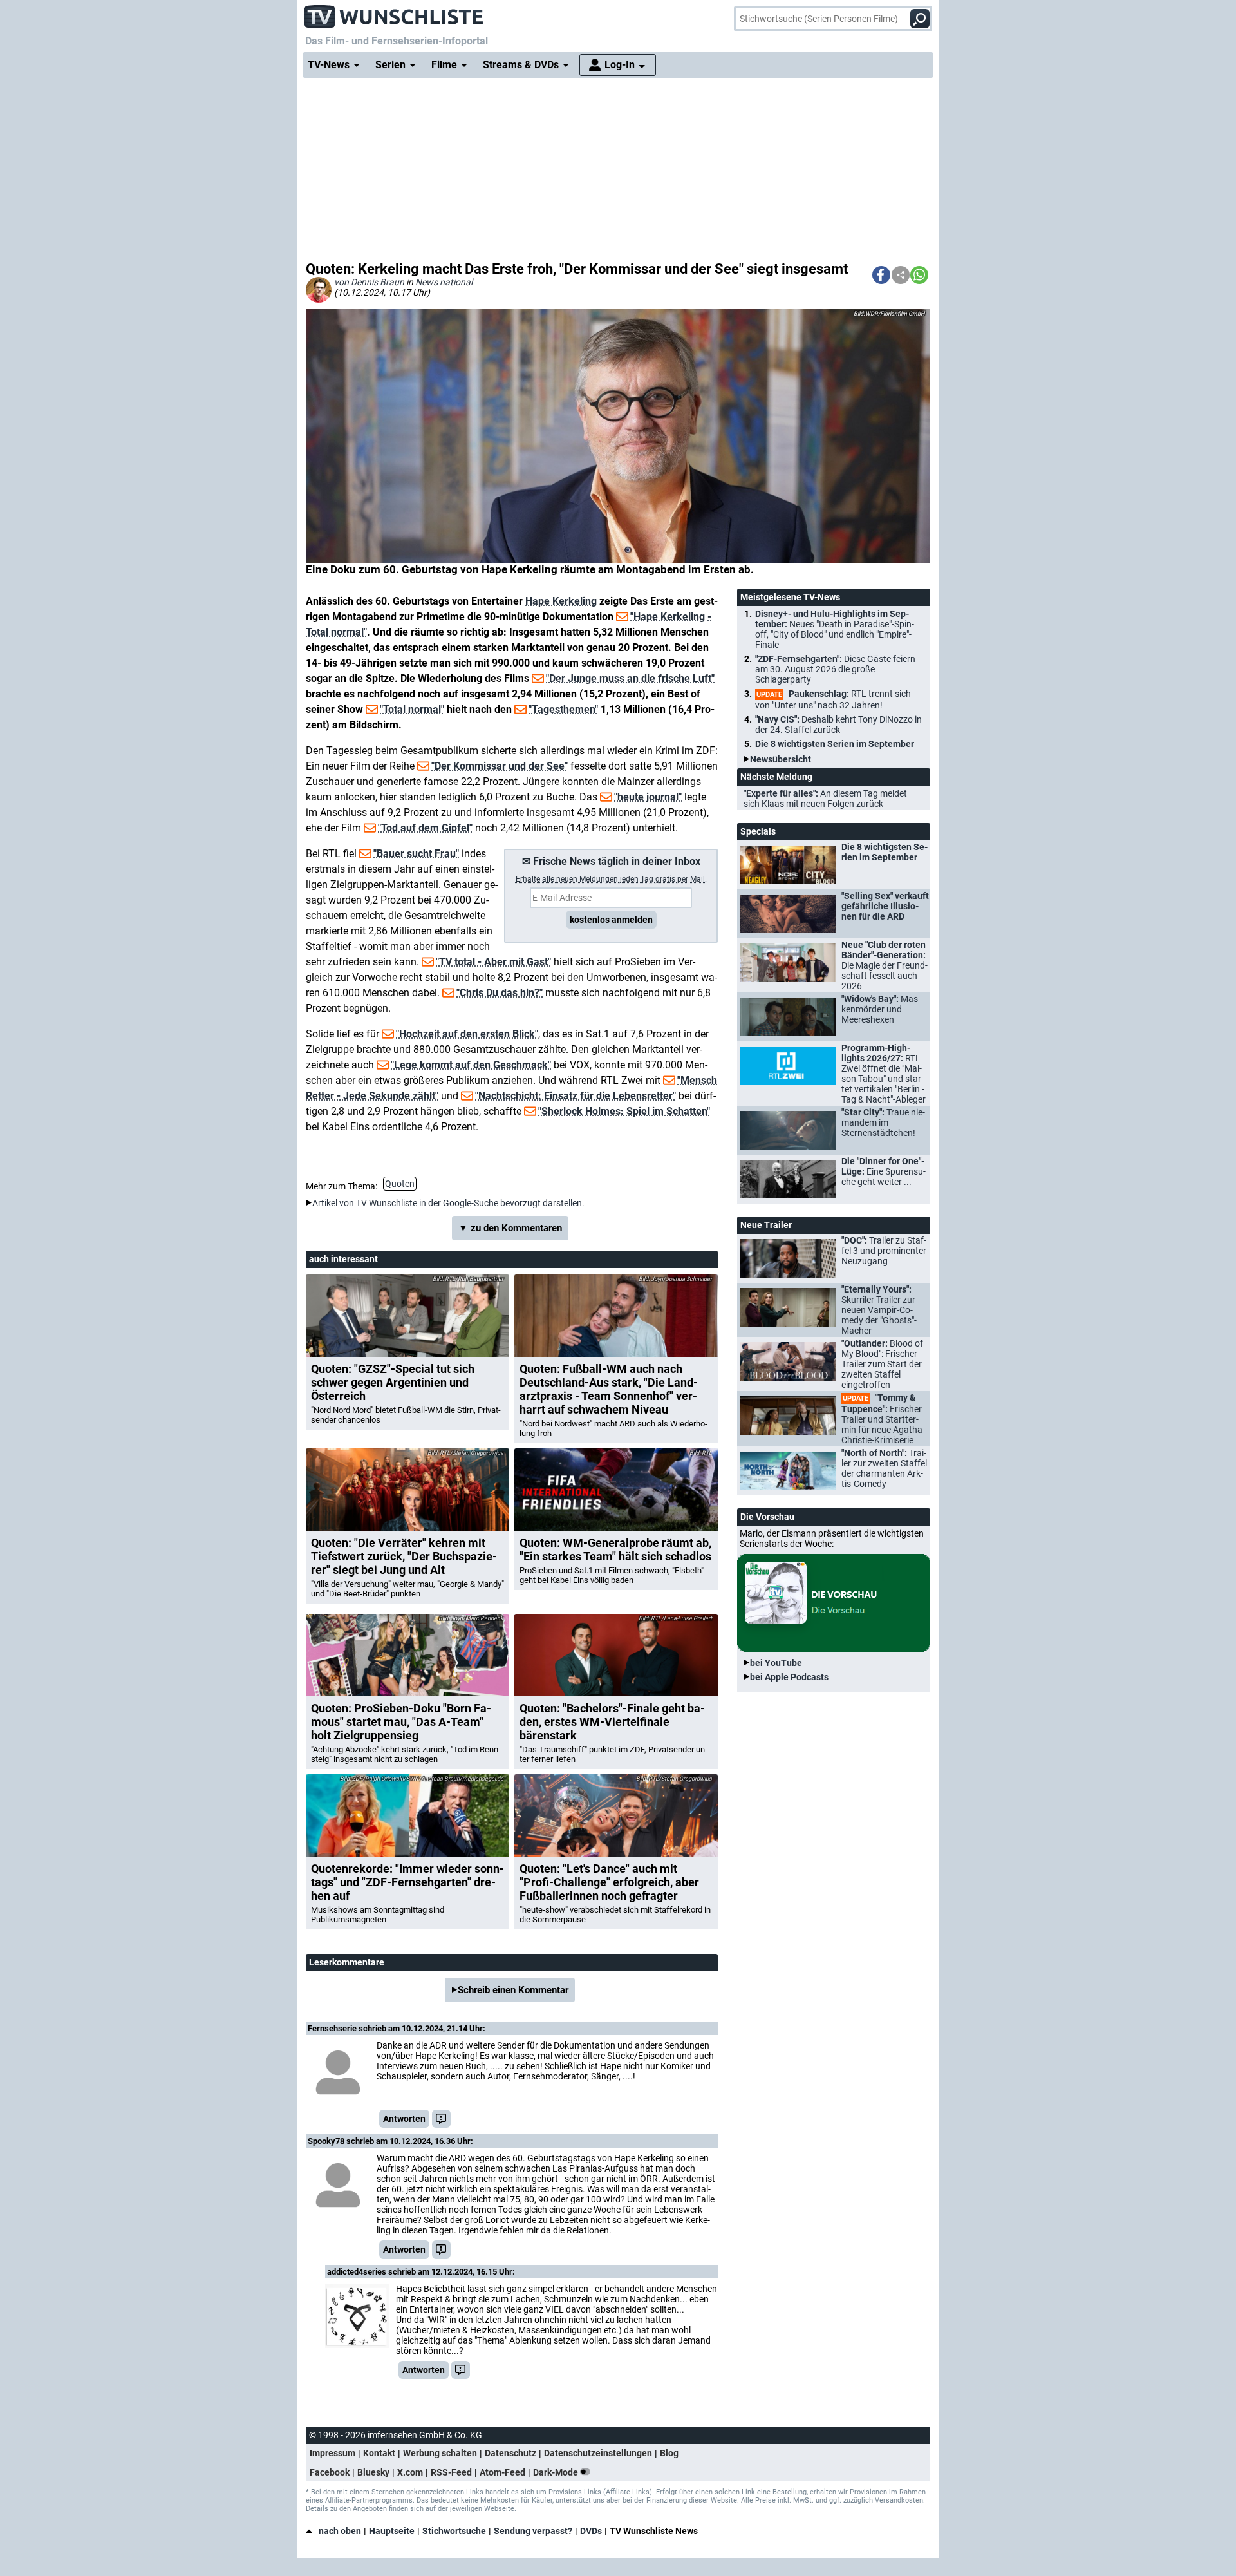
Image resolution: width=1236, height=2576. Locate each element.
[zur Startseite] (394, 13)
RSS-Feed (451, 2472)
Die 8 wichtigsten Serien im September (835, 744)
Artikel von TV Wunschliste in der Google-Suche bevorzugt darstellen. (448, 1203)
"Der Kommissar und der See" (500, 766)
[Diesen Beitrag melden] (441, 2119)
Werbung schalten (440, 2453)
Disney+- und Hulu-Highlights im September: (835, 629)
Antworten (404, 2119)
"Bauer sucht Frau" (416, 854)
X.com (410, 2472)
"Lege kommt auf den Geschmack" (471, 1065)
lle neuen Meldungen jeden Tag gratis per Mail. (611, 879)
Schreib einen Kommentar (513, 1990)
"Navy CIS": (838, 724)
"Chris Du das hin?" (500, 993)
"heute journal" (648, 797)
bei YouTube (776, 1663)
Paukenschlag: (833, 699)
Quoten (400, 1184)
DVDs (591, 2531)
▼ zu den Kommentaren (510, 1228)
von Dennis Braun (369, 282)
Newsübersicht (781, 759)
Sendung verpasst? (533, 2531)
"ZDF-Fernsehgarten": (835, 669)
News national (444, 282)
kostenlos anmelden (611, 920)
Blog (669, 2453)
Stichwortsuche (454, 2531)
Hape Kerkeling (561, 601)
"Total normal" (412, 709)
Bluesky (373, 2472)
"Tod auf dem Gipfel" (425, 828)
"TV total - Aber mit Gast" (493, 962)
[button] (881, 275)
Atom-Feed (502, 2472)
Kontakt (379, 2453)
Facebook (330, 2472)
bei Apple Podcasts (789, 1677)
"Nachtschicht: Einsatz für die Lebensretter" (576, 1096)
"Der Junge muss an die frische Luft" (630, 678)
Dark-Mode (557, 2472)
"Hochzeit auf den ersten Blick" (467, 1034)
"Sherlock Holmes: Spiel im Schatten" (624, 1111)
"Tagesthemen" (563, 709)
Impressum (332, 2453)
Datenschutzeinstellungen (598, 2453)
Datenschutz (510, 2453)
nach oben (340, 2531)
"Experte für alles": (825, 799)
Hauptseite (392, 2531)
